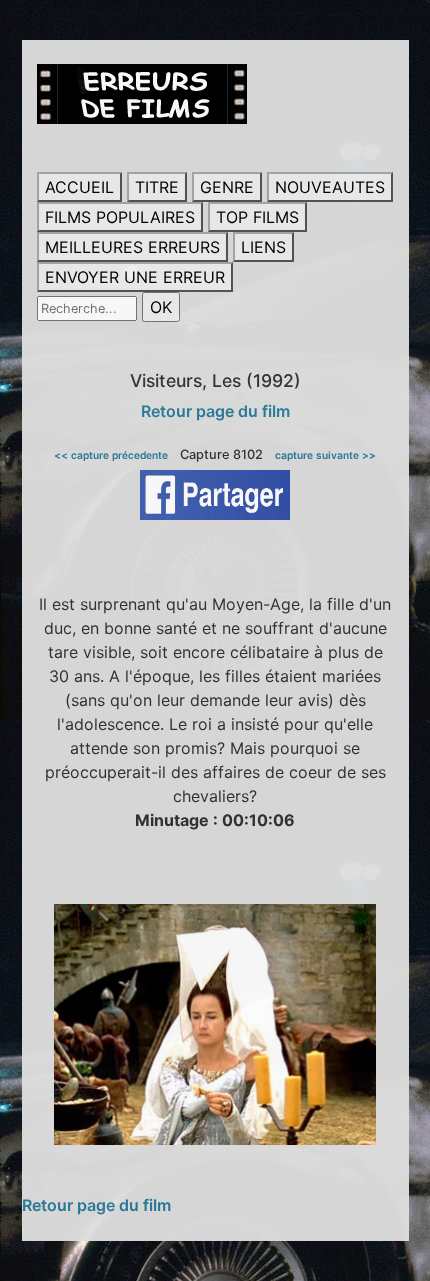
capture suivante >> (325, 455)
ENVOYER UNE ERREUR (135, 277)
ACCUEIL (79, 187)
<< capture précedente (111, 455)
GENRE (227, 187)
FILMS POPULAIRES (120, 217)
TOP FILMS (257, 217)
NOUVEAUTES (330, 187)
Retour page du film (215, 411)
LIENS (263, 247)
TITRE (157, 187)
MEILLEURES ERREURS (132, 247)
